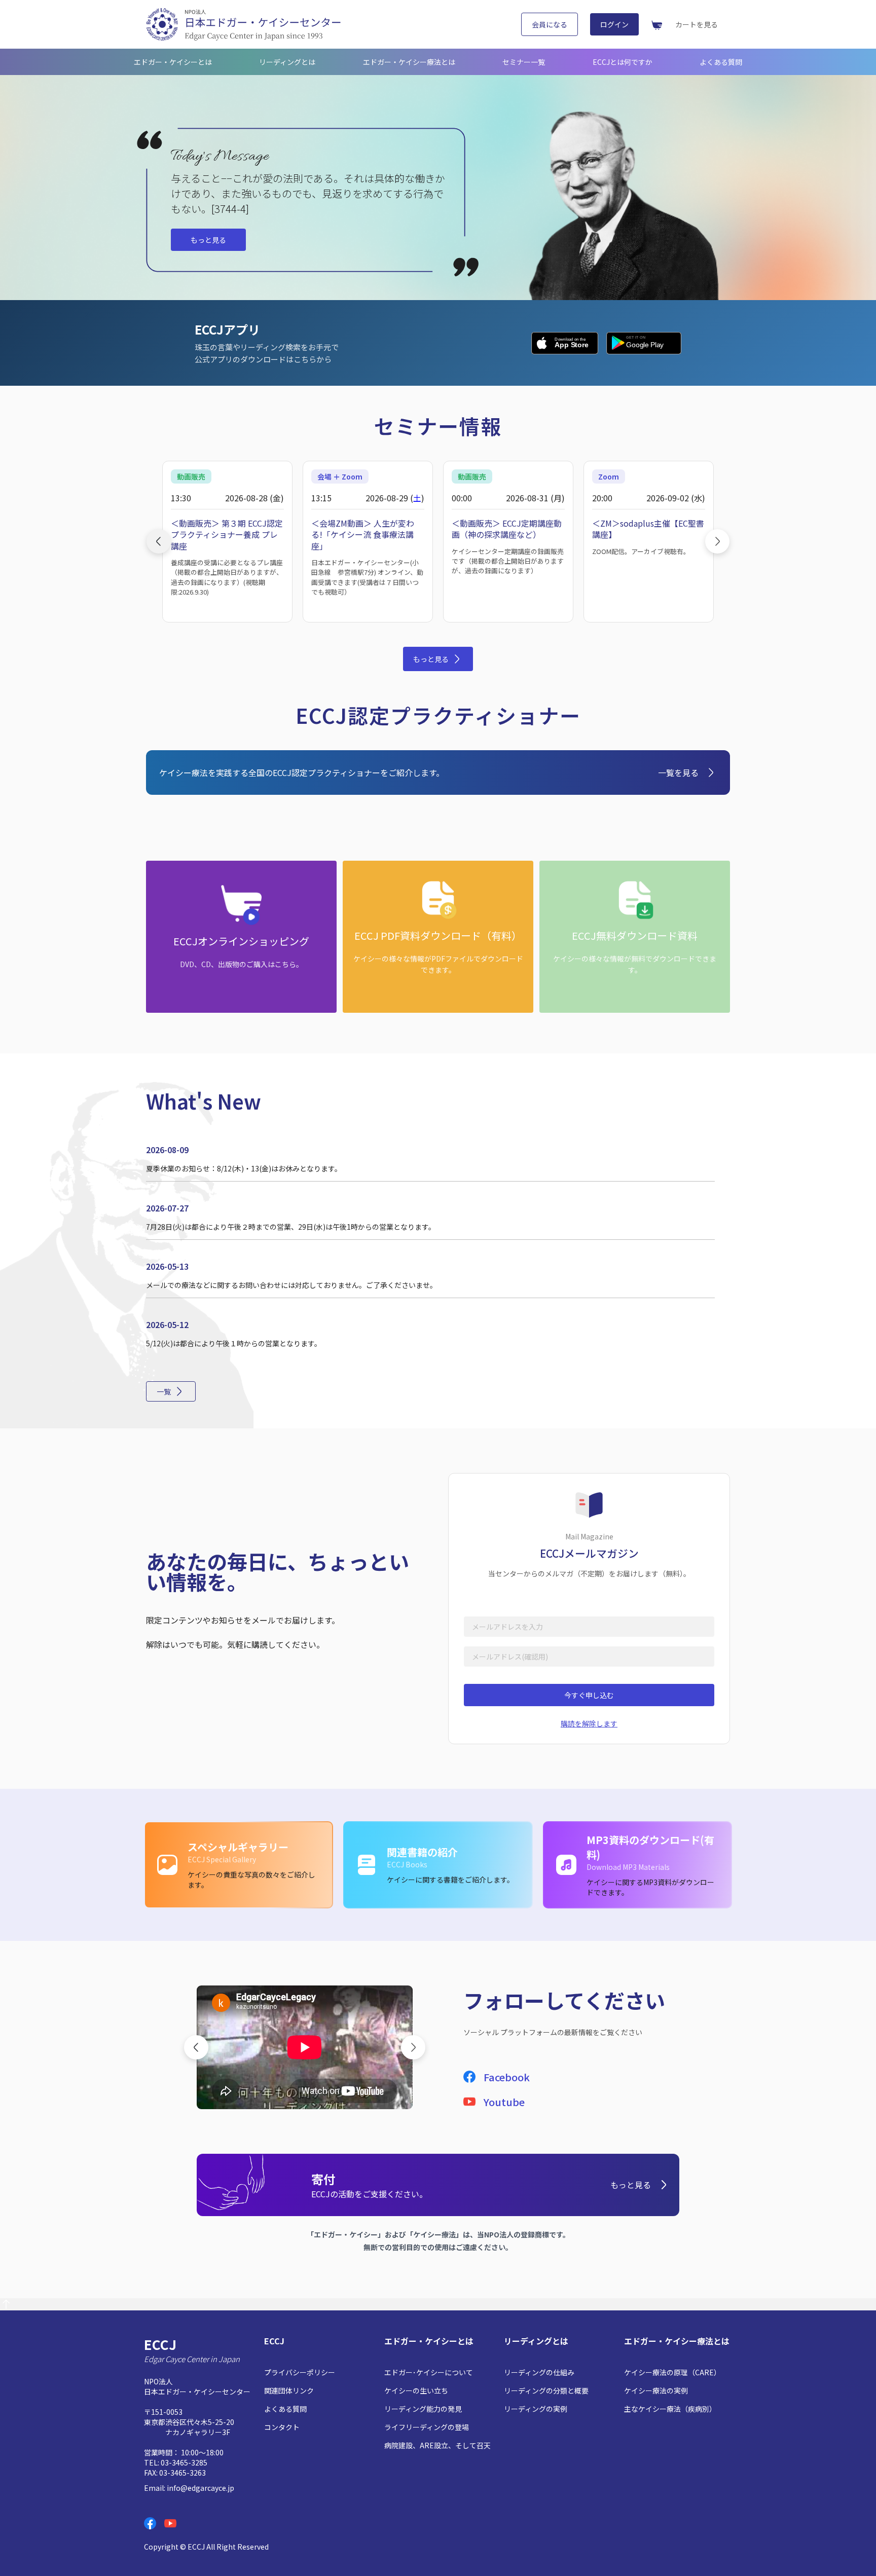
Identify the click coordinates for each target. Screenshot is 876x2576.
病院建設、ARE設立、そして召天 (437, 2445)
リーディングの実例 (536, 2409)
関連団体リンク (289, 2390)
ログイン (614, 24)
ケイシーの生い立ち (416, 2390)
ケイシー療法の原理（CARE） (672, 2372)
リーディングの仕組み (539, 2372)
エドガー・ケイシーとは (173, 62)
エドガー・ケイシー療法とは (409, 62)
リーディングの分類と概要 (546, 2390)
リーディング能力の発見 (423, 2409)
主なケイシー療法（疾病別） (670, 2409)
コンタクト (282, 2427)
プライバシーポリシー (300, 2372)
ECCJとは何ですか (623, 62)
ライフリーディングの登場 (427, 2427)
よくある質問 (721, 62)
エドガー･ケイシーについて (429, 2372)
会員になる (550, 24)
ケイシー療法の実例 (656, 2390)
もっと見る (208, 240)
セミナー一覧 (524, 62)
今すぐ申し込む (589, 1695)
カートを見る (697, 24)
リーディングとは (287, 62)
